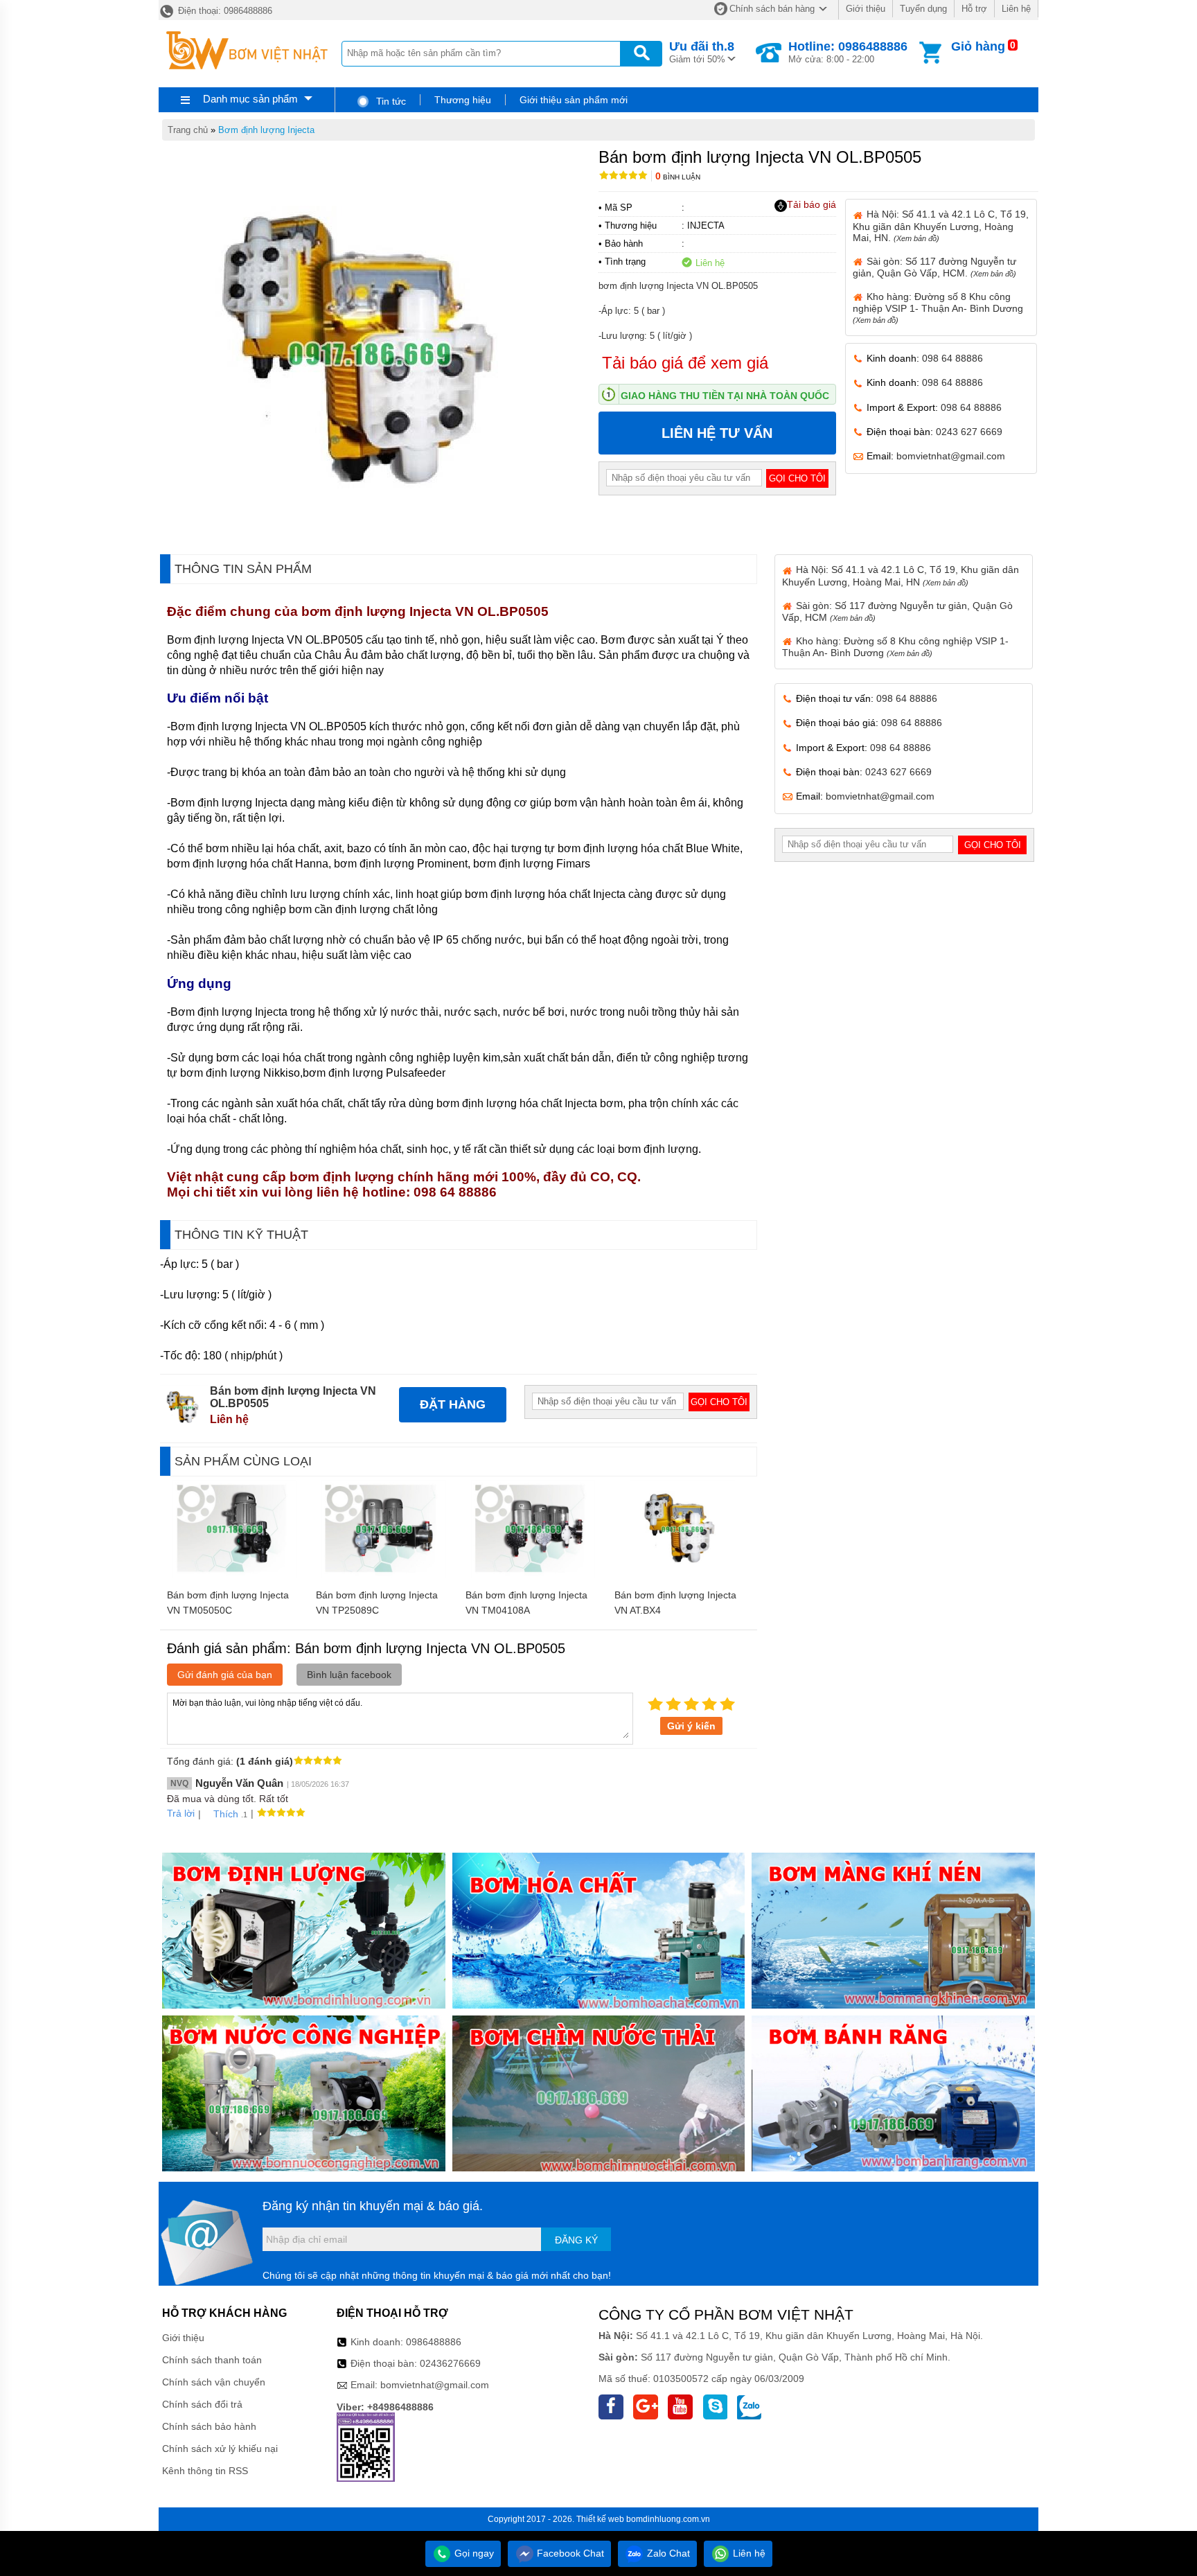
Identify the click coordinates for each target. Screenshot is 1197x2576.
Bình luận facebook (349, 1675)
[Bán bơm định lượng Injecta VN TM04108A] (533, 1575)
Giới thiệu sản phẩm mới (574, 100)
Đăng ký (576, 2240)
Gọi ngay (473, 2553)
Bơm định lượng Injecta (266, 130)
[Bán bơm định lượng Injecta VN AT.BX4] (682, 1575)
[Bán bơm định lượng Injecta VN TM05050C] (234, 1575)
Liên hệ (1016, 9)
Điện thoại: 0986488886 (224, 11)
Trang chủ (188, 130)
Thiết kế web (600, 2519)
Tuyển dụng (923, 9)
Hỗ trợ (974, 9)
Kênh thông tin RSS (205, 2471)
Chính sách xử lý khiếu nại (220, 2449)
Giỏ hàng (978, 46)
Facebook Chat (569, 2553)
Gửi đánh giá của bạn (225, 1675)
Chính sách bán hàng (772, 9)
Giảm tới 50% (702, 52)
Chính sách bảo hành (209, 2426)
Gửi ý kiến (691, 1726)
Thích (226, 1814)
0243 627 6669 (969, 432)
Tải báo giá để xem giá (685, 363)
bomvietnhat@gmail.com (951, 456)
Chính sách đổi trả (202, 2404)
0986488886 (434, 2342)
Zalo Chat (667, 2553)
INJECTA (706, 226)
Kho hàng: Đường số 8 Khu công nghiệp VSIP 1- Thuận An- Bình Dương (938, 308)
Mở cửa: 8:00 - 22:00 (848, 52)
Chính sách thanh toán (212, 2360)
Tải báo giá (812, 204)
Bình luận (678, 177)
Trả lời (181, 1813)
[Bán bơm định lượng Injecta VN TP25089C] (383, 1575)
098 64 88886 (952, 358)
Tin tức (390, 101)
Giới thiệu (866, 9)
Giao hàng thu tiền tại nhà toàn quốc (725, 396)
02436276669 (450, 2363)
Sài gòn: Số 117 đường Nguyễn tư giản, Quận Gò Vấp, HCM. (934, 267)
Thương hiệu (463, 100)
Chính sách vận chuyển (214, 2382)
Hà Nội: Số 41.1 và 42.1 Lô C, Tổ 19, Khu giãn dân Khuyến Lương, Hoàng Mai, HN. (941, 226)
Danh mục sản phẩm (250, 99)
